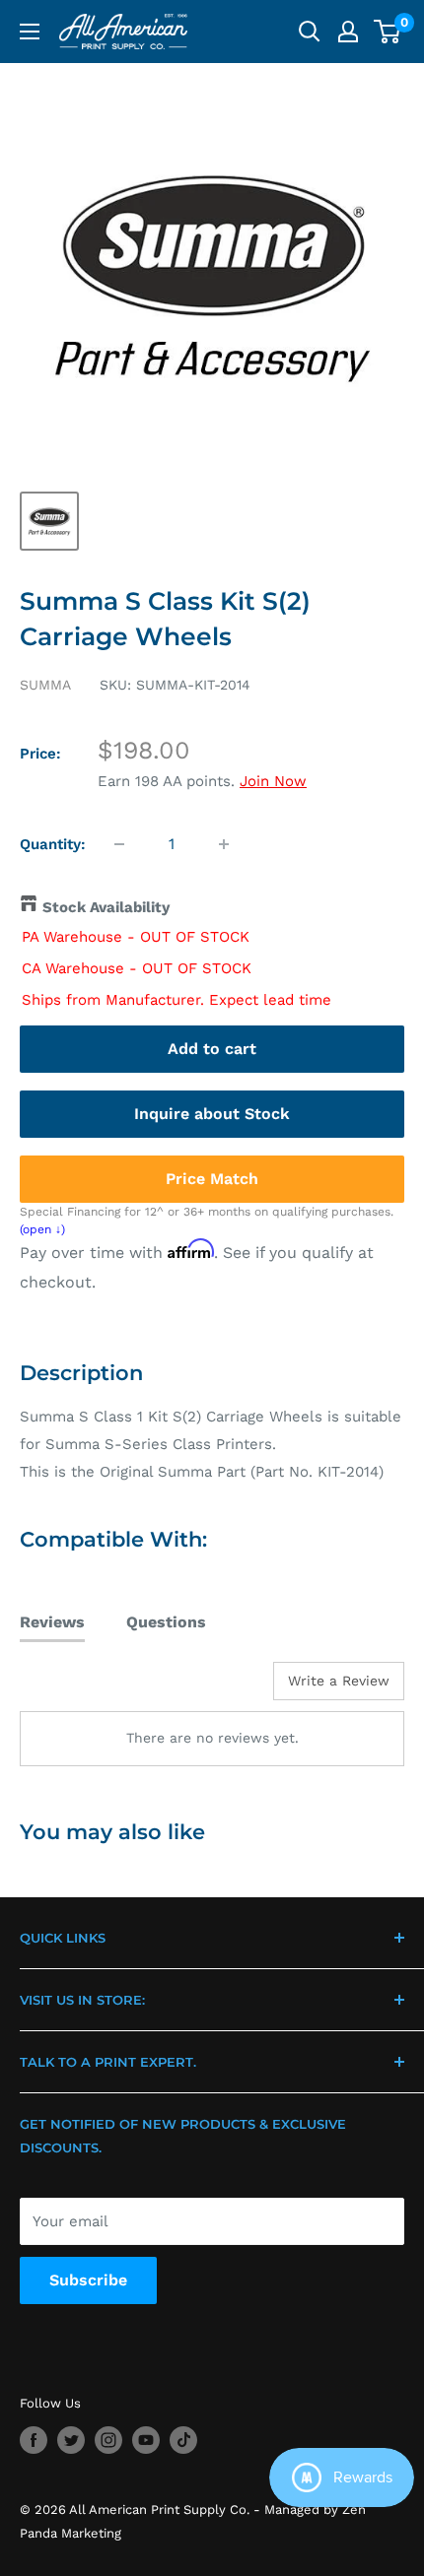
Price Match (212, 1179)
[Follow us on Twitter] (71, 2440)
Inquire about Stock (212, 1114)
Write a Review (339, 1681)
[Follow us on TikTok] (183, 2440)
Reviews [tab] (52, 1622)
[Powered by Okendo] (70, 1688)
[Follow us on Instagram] (108, 2440)
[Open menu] (30, 32)
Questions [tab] (166, 1622)
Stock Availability (106, 907)
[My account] (348, 32)
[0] (388, 32)
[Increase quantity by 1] (224, 844)
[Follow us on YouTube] (146, 2440)
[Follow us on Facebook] (34, 2440)
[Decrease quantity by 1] (119, 844)
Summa (45, 685)
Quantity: (53, 844)
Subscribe (88, 2280)
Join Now (273, 781)
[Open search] (310, 32)
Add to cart (212, 1049)
